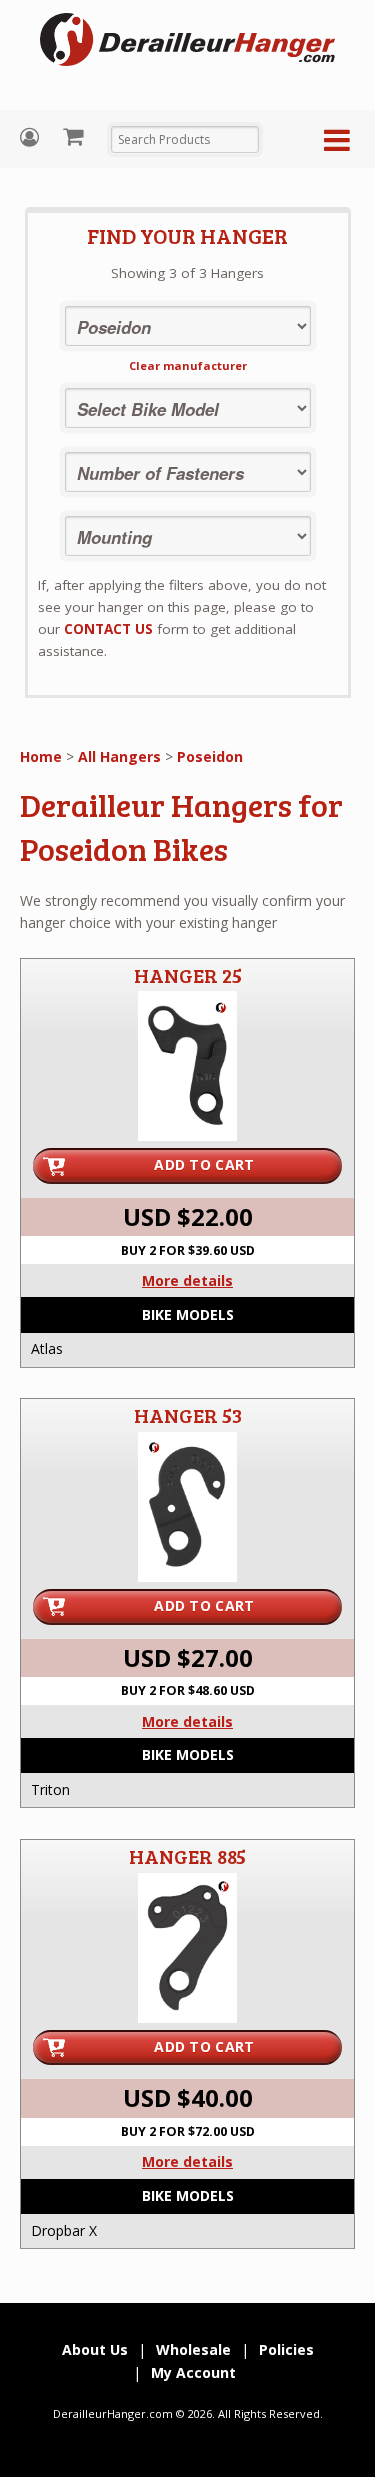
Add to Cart (204, 1164)
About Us (95, 2349)
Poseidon (210, 756)
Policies (286, 2349)
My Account (32, 137)
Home (41, 756)
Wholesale (193, 2349)
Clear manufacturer (188, 365)
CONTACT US (108, 629)
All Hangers (119, 756)
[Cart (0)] (75, 136)
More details (187, 1280)
